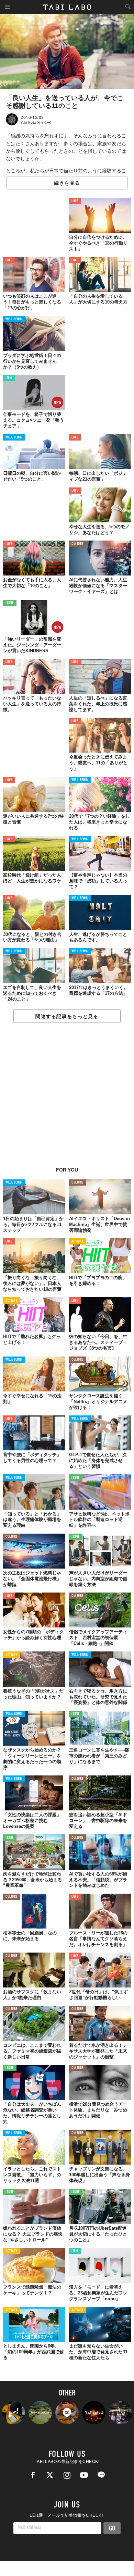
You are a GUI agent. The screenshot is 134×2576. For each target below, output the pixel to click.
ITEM (9, 378)
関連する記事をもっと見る (67, 1016)
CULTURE (77, 544)
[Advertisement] (67, 1099)
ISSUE (10, 603)
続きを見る (67, 183)
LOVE (75, 201)
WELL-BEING (14, 319)
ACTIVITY (77, 1242)
